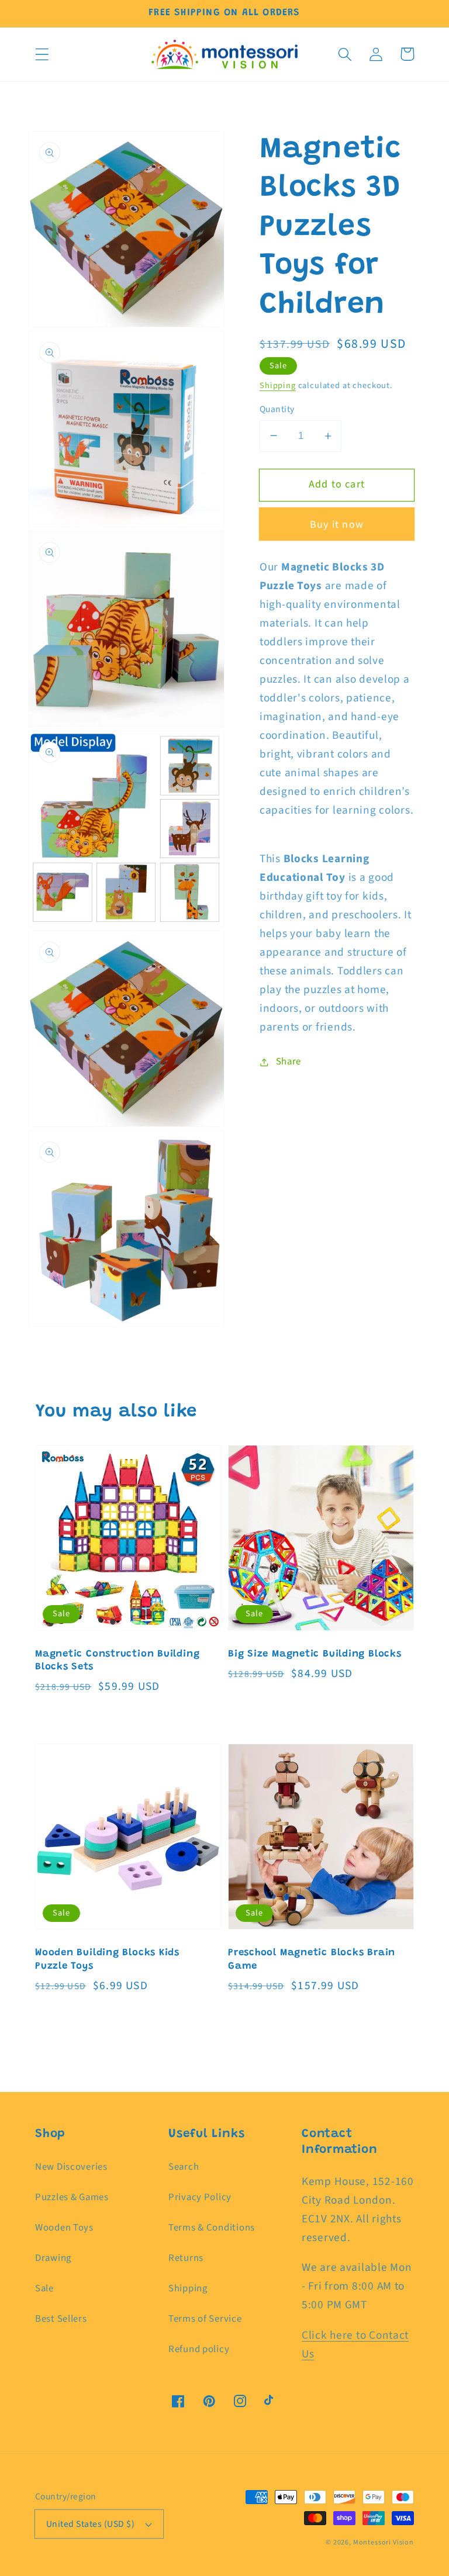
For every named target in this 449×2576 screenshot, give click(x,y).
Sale (44, 2288)
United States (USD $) (90, 2524)
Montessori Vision (384, 2542)
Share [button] (289, 1061)
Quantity (277, 409)
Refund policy (199, 2349)
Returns (186, 2258)
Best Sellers (61, 2319)
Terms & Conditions (212, 2228)
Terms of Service (205, 2319)
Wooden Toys (64, 2228)
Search (184, 2167)
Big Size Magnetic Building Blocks (315, 1654)
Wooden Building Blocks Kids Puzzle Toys (107, 1960)
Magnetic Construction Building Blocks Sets (117, 1661)
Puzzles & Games (72, 2197)
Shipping (278, 385)
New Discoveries (71, 2167)
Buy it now (337, 525)
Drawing (53, 2258)
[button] (42, 54)
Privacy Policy (200, 2197)
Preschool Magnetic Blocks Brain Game (312, 1960)
